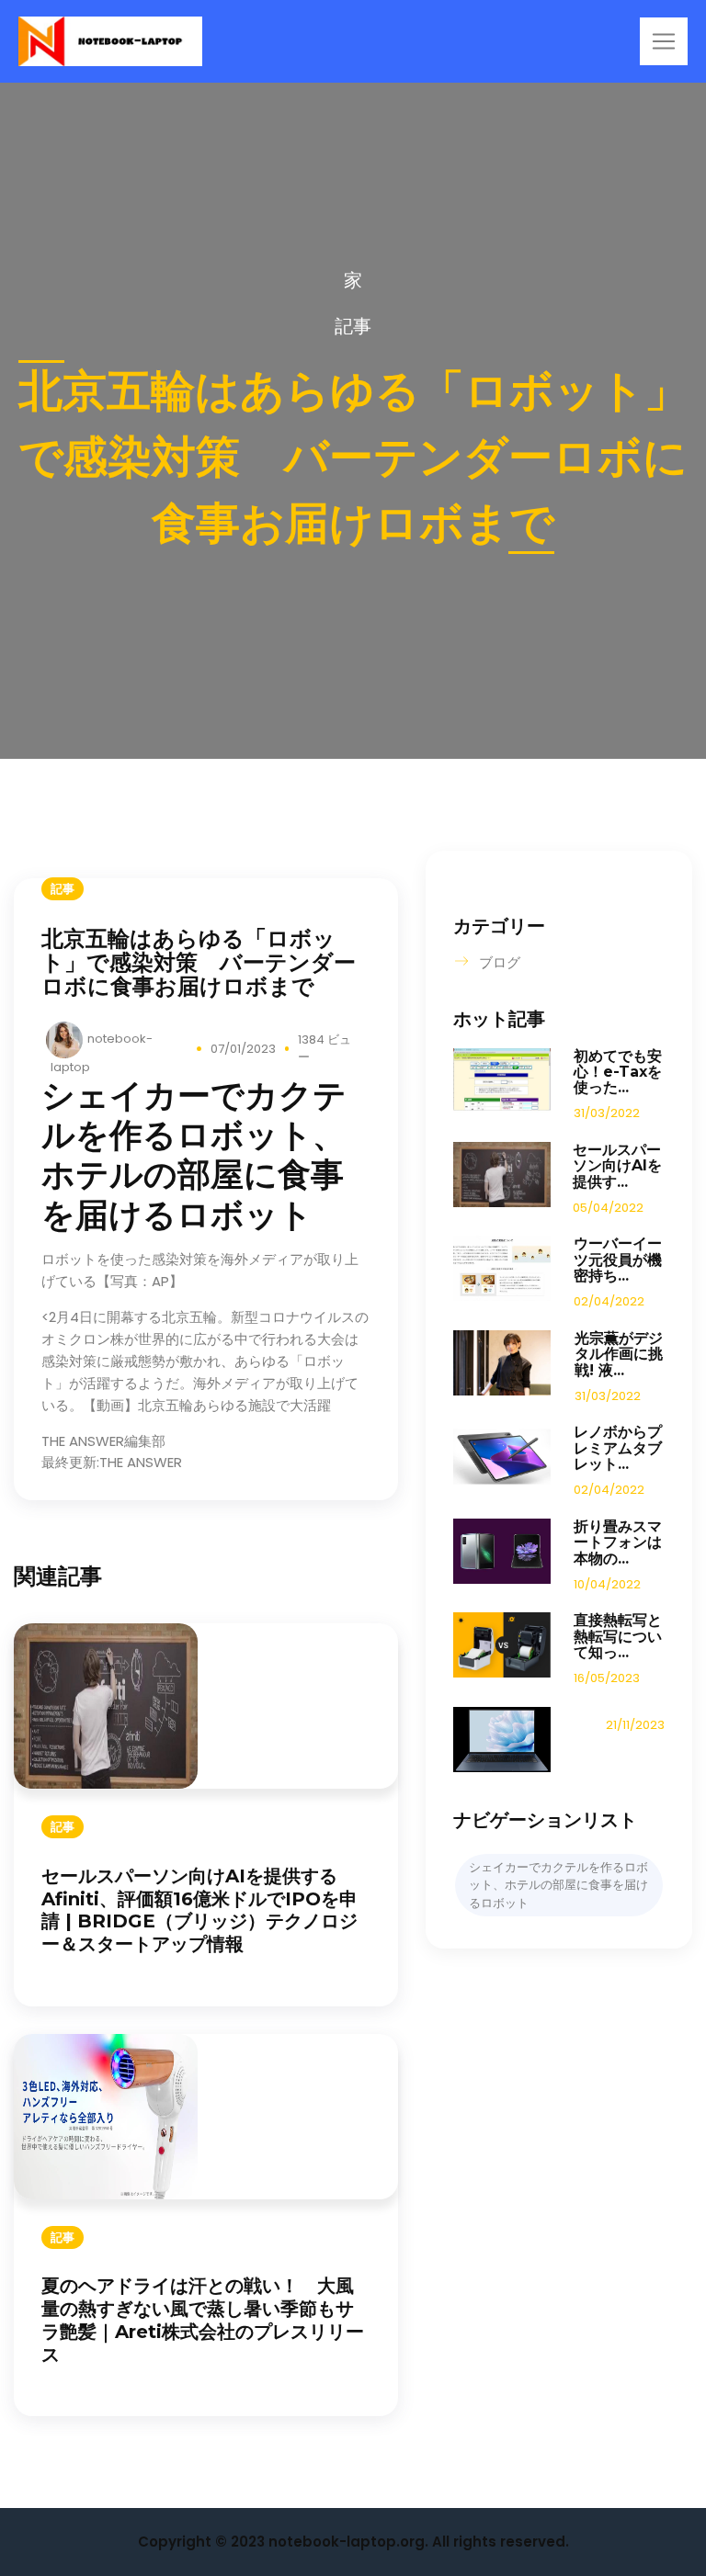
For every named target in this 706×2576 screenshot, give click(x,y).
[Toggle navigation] (664, 41)
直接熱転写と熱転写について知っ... (618, 1636)
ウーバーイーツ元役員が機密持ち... (618, 1260)
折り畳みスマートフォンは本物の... (618, 1542)
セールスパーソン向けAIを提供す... (617, 1166)
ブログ (500, 962)
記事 (353, 326)
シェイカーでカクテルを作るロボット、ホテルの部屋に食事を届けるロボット (558, 1885)
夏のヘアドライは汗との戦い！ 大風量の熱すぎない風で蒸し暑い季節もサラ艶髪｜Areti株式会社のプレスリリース (203, 2320)
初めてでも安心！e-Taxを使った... (618, 1072)
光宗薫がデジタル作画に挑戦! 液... (619, 1354)
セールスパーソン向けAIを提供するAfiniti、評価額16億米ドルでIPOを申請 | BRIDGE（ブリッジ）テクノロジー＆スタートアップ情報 (199, 1910)
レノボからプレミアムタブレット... (618, 1448)
